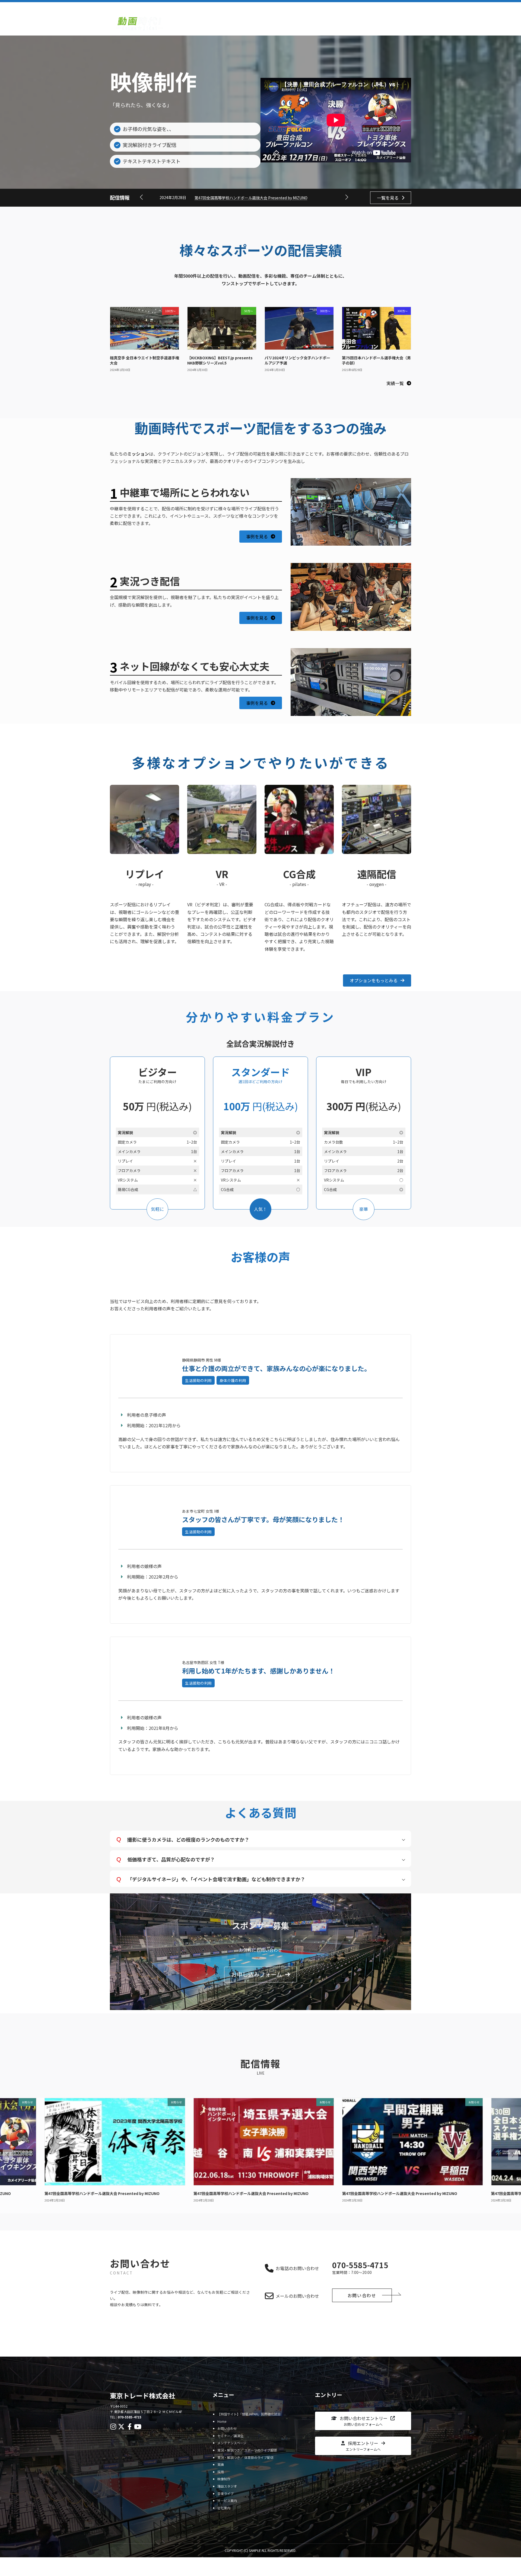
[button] (347, 197)
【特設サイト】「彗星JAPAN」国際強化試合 (249, 2414)
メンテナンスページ (232, 2443)
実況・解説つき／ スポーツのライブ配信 (247, 2450)
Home (222, 2421)
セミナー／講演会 (230, 2436)
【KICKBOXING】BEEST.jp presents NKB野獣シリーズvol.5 (220, 360)
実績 (221, 2464)
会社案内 (224, 2508)
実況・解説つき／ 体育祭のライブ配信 (245, 2457)
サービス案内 (227, 2500)
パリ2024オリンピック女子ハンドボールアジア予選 (297, 360)
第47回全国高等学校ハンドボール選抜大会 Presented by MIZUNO (251, 198)
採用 (221, 2472)
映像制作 (224, 2479)
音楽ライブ (225, 2493)
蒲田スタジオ (227, 2486)
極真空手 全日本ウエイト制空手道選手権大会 (144, 360)
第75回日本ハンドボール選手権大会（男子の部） (376, 360)
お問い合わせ (125, 2339)
